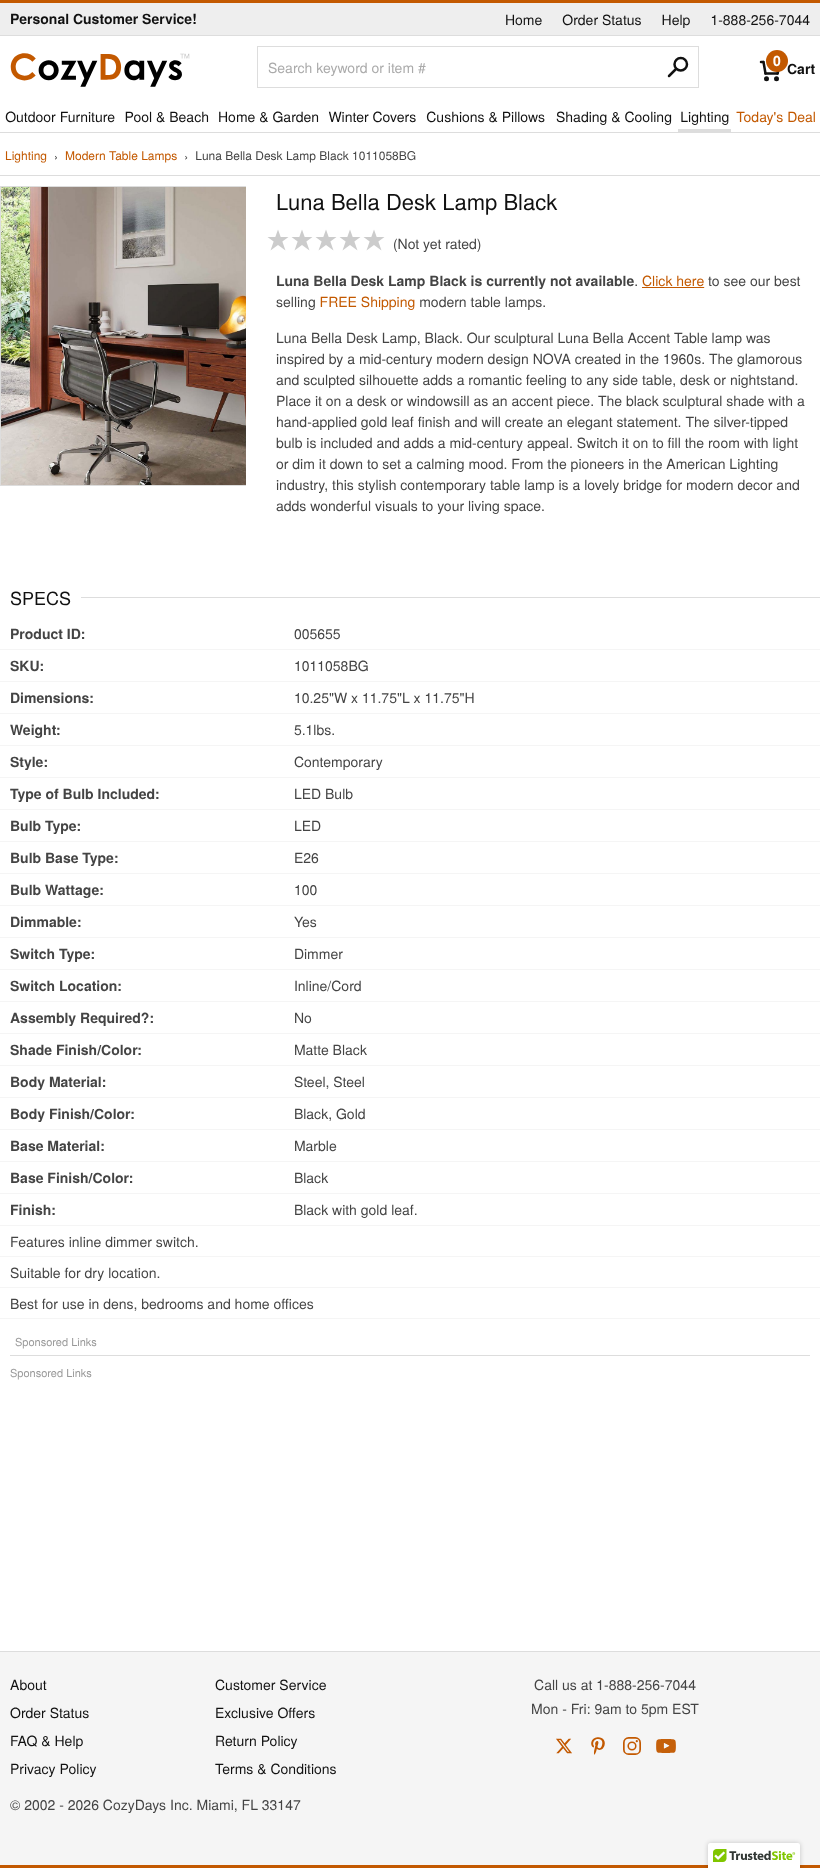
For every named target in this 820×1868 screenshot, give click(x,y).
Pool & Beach (166, 116)
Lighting (704, 116)
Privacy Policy (53, 1768)
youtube (666, 1746)
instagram (632, 1746)
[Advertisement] (410, 1505)
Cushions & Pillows (485, 116)
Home (523, 19)
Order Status (601, 19)
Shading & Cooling (614, 116)
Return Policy (256, 1740)
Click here (673, 280)
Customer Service (270, 1684)
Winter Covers (372, 116)
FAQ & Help (46, 1740)
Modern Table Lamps (121, 156)
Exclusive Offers (265, 1712)
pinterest (598, 1746)
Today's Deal (776, 116)
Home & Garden (268, 116)
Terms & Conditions (276, 1768)
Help (676, 19)
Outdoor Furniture (60, 116)
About (28, 1684)
